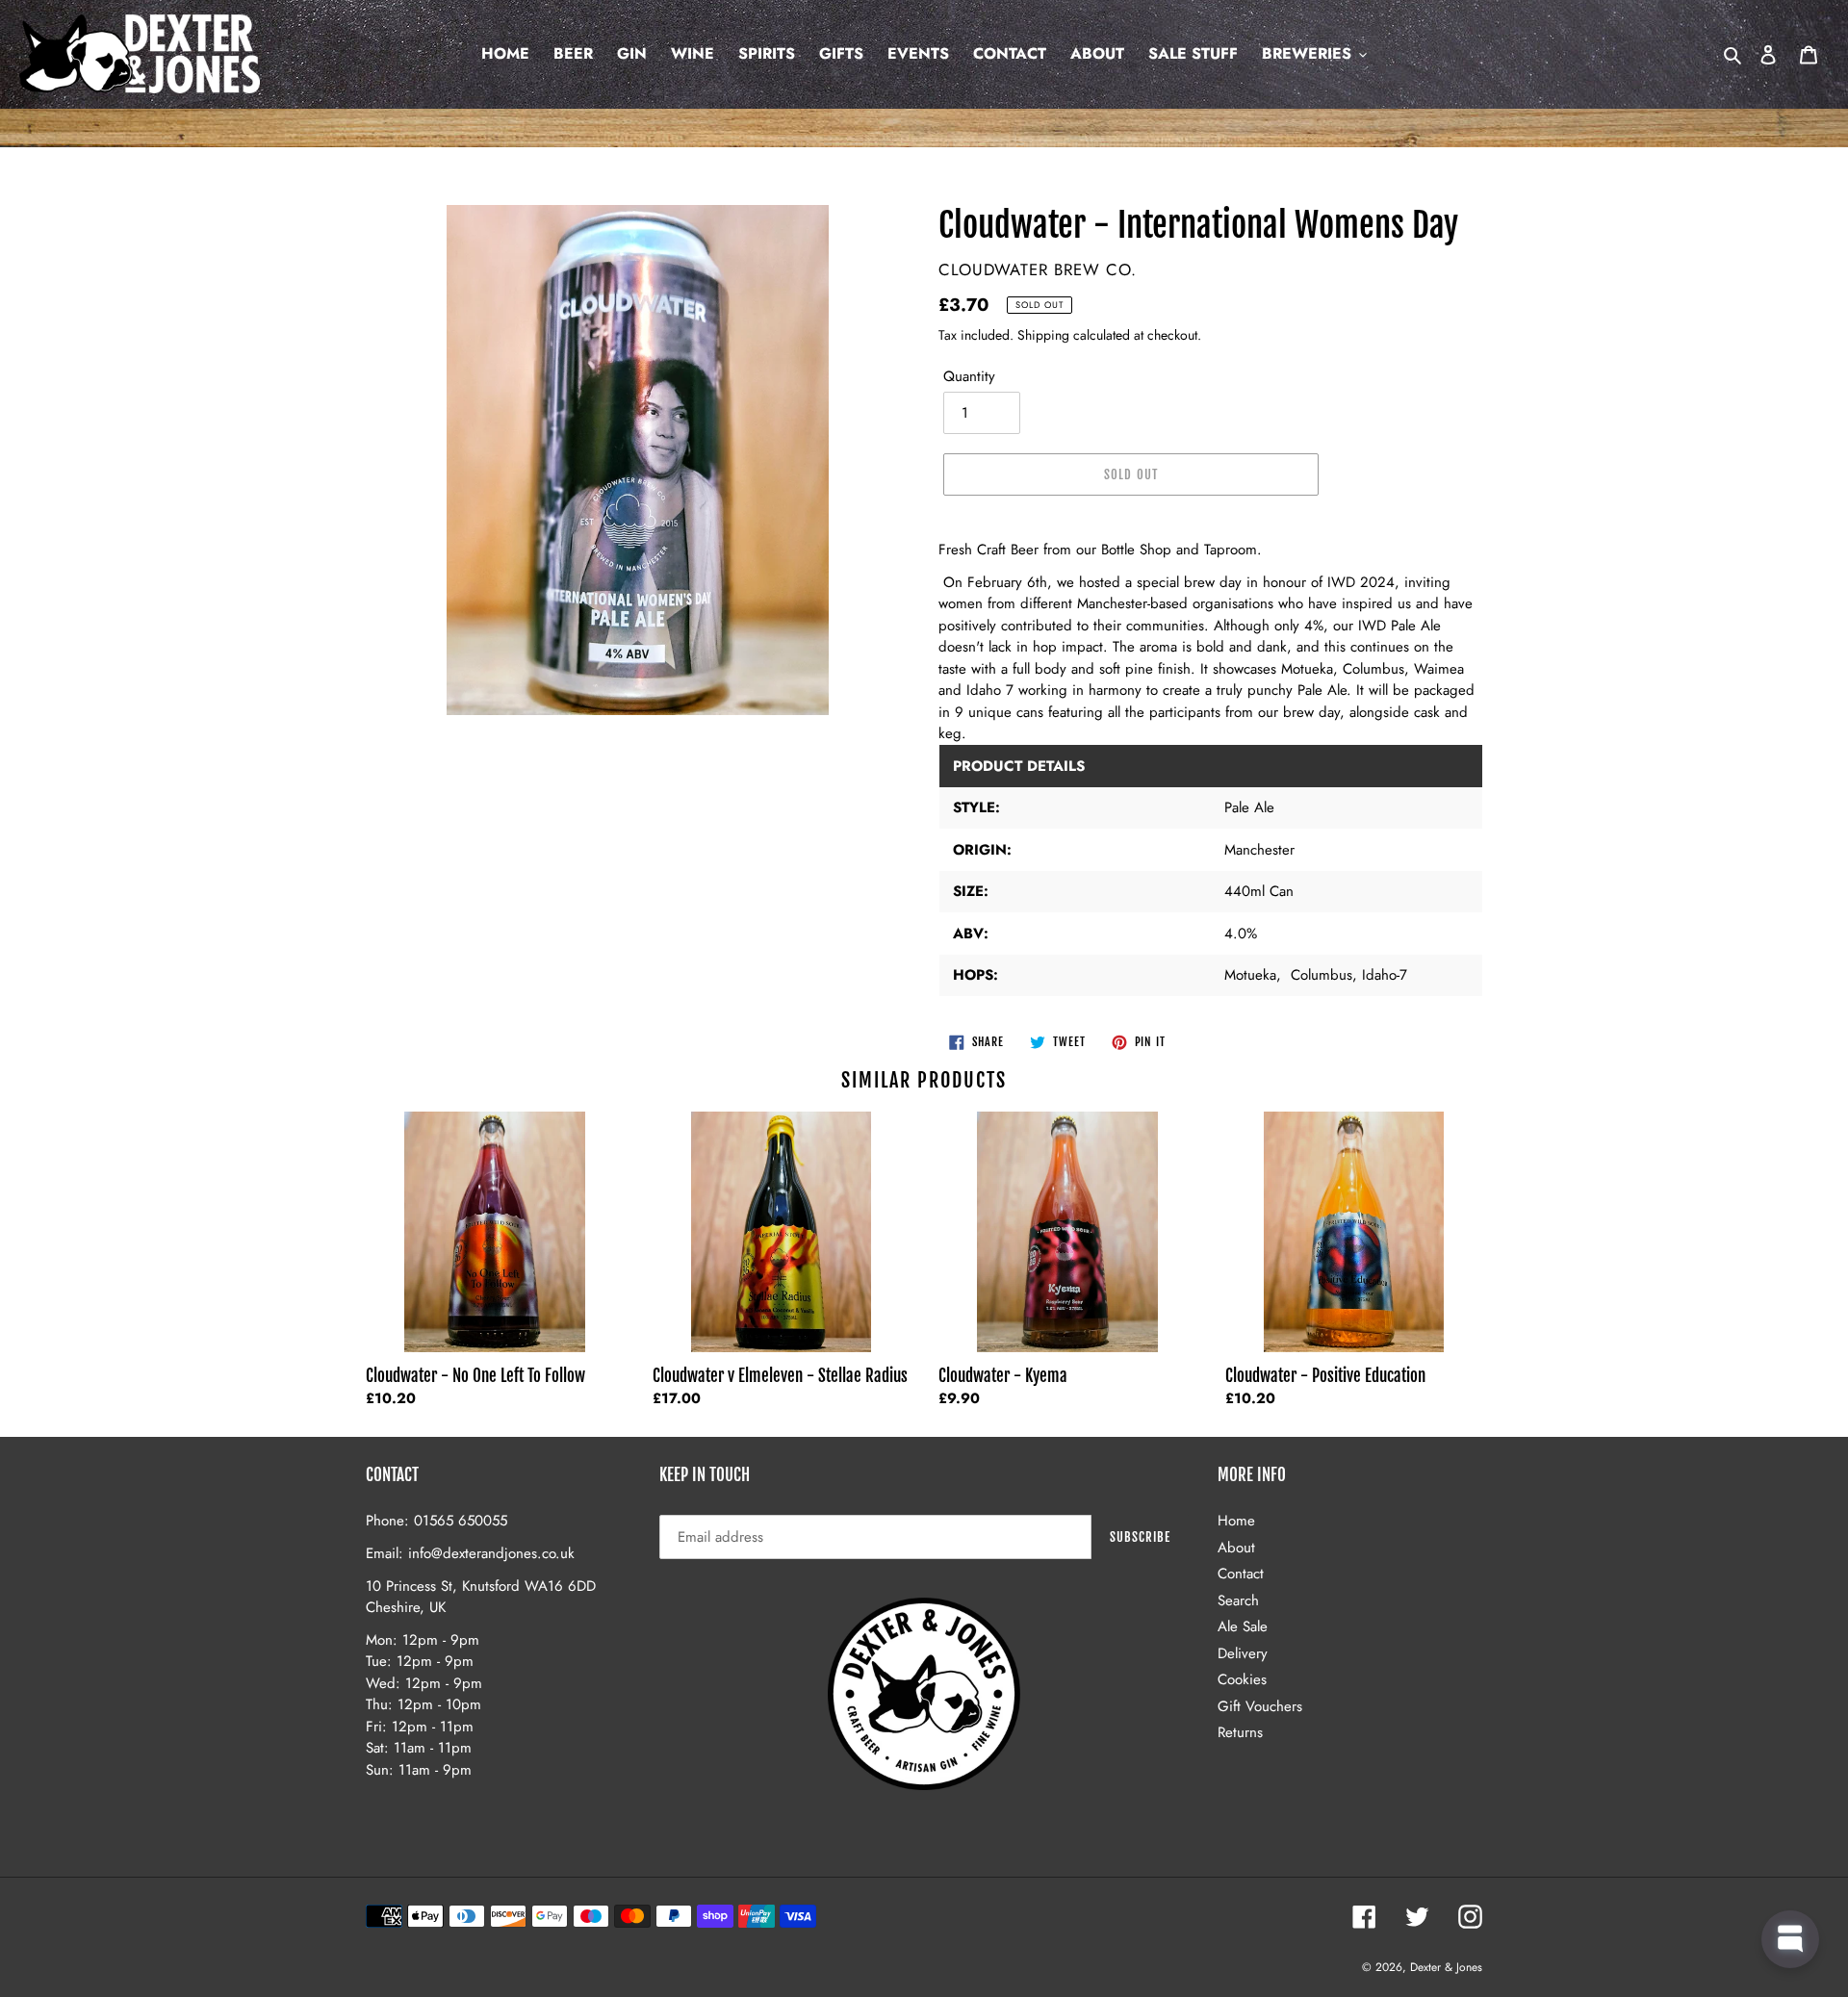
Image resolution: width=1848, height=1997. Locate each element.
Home (1236, 1521)
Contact (1241, 1574)
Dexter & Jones (1446, 1967)
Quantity (969, 376)
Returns (1240, 1732)
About (1236, 1548)
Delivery (1243, 1653)
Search (1238, 1600)
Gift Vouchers (1260, 1706)
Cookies (1242, 1679)
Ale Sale (1243, 1626)
